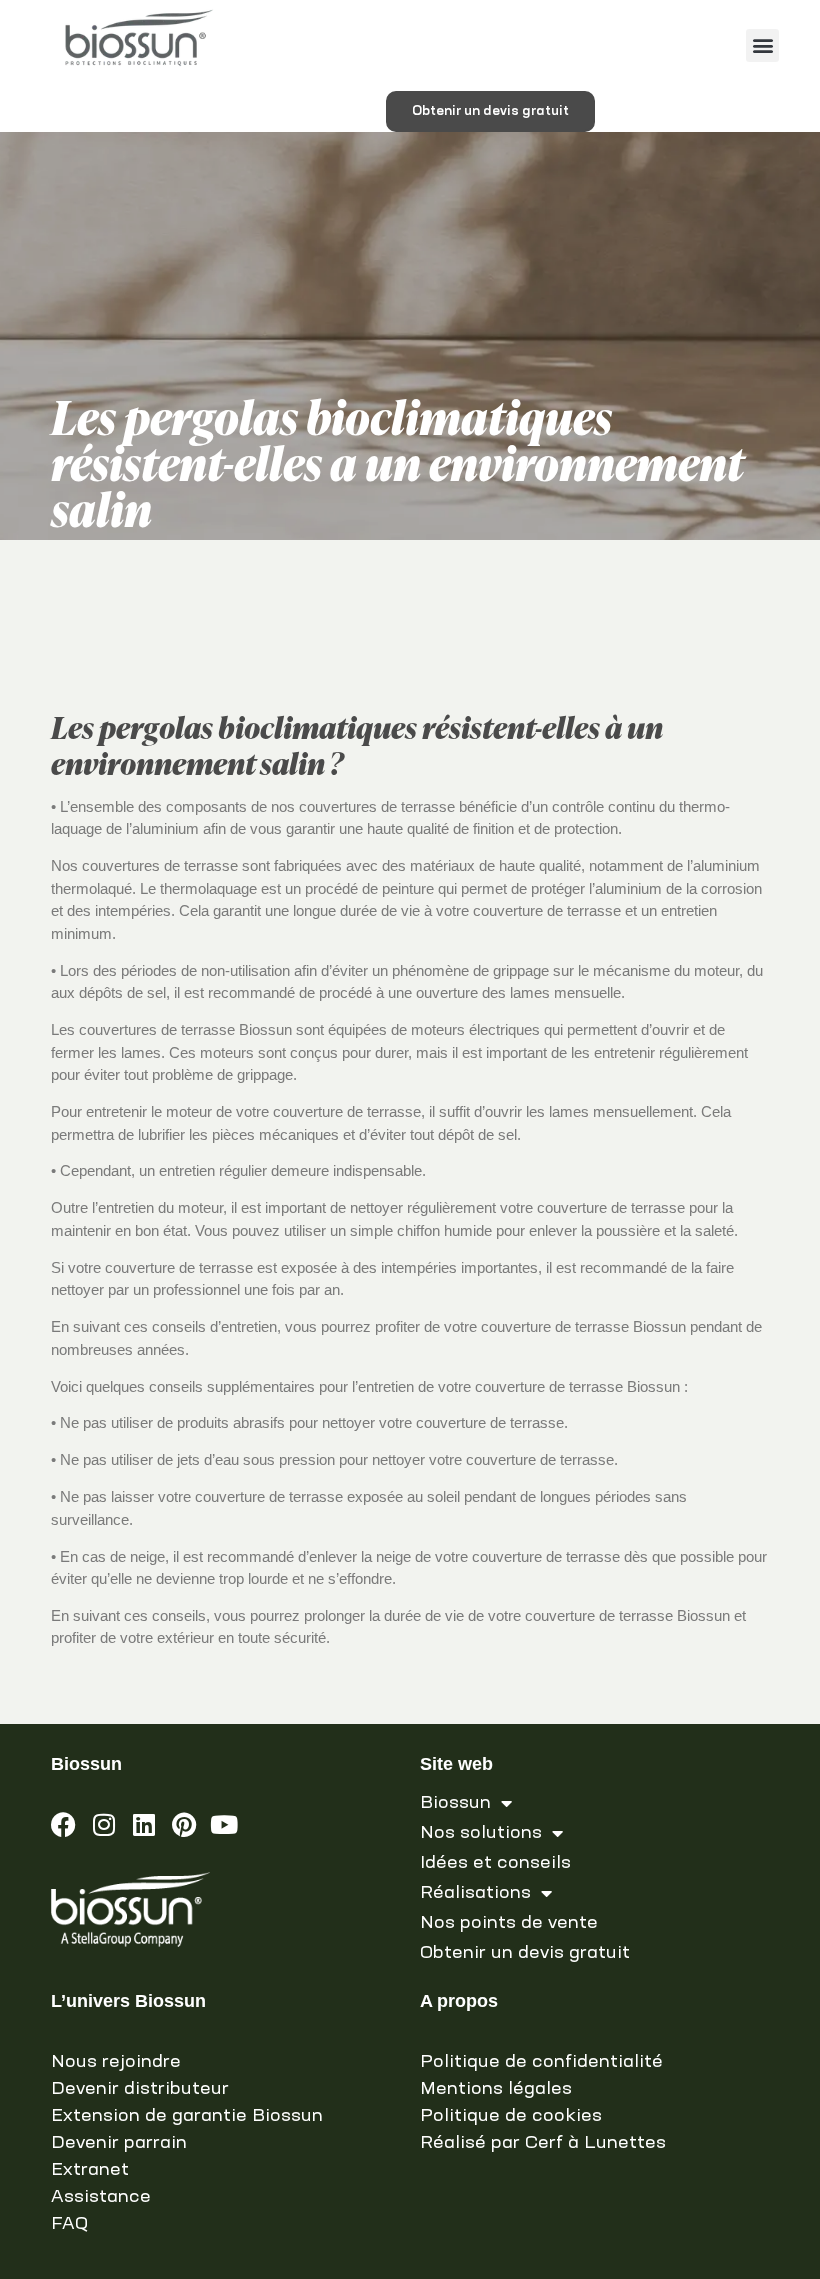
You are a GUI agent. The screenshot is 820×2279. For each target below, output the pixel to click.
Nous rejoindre (116, 2062)
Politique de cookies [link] (511, 2116)
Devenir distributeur (140, 2089)
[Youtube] (223, 1824)
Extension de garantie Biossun (187, 2116)
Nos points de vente (509, 1923)
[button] (762, 45)
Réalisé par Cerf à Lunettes (543, 2143)
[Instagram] (103, 1824)
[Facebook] (63, 1824)
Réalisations (475, 1893)
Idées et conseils (495, 1863)
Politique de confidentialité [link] (541, 2062)
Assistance (101, 2197)
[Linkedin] (143, 1824)
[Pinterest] (183, 1824)
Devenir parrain (119, 2143)
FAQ (69, 2224)
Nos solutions (481, 1833)
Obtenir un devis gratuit (525, 1953)
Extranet (90, 2170)
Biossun (455, 1803)
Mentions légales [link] (496, 2089)
